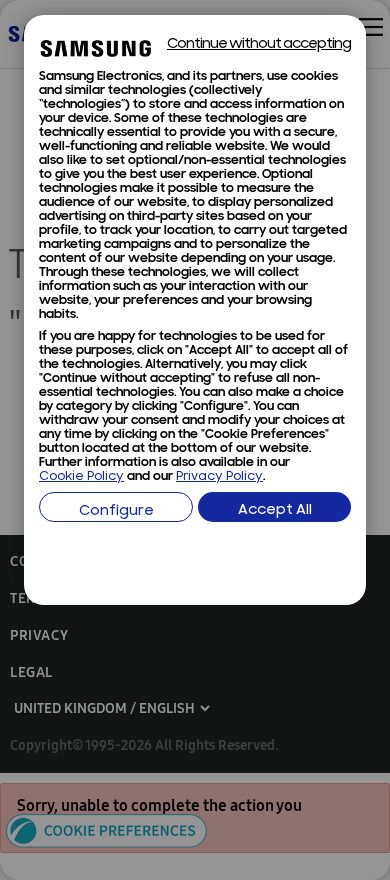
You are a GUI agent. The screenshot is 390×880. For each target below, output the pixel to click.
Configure (116, 511)
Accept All (275, 510)
